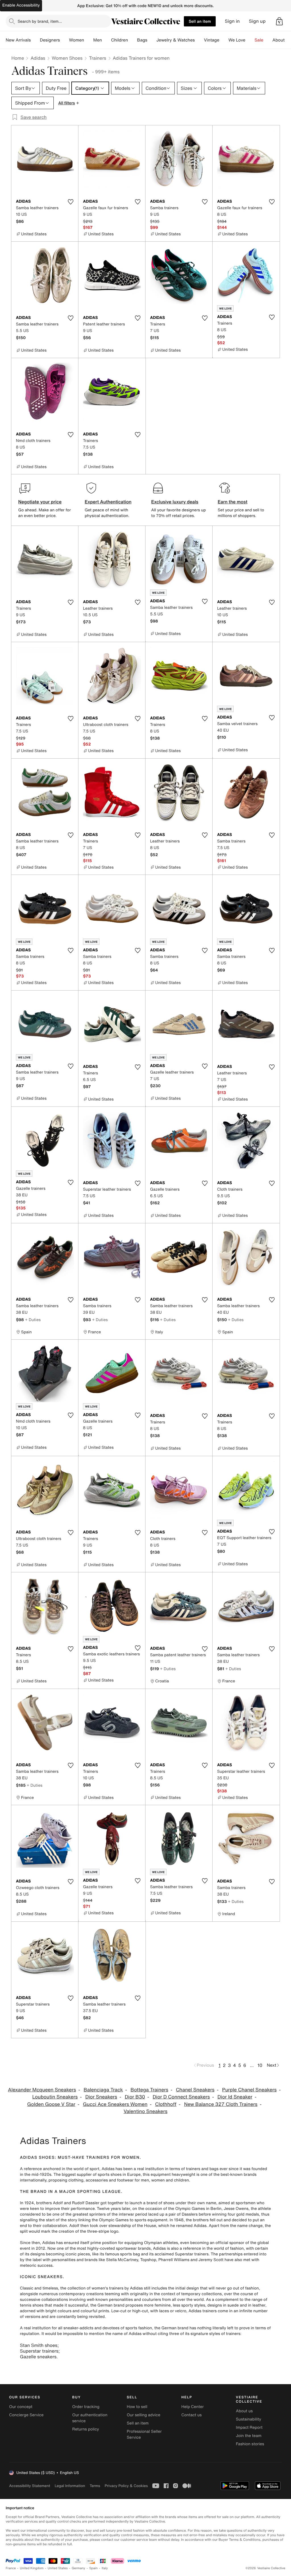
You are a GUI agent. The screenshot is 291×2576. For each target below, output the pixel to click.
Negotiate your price (40, 502)
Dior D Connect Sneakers (181, 2097)
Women (77, 40)
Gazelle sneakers (38, 2357)
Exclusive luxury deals (175, 502)
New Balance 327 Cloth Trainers (221, 2104)
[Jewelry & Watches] (199, 40)
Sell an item (200, 21)
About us (244, 2411)
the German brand (107, 2305)
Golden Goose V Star (51, 2104)
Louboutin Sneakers (55, 2097)
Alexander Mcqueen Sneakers (42, 2090)
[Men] (107, 40)
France (11, 2568)
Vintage (211, 40)
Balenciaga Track (103, 2090)
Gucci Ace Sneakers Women (115, 2104)
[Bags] (152, 40)
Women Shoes (67, 58)
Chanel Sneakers (195, 2090)
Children (120, 40)
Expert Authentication (108, 502)
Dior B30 (135, 2097)
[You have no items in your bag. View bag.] (279, 21)
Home (18, 58)
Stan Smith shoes (39, 2345)
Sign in (232, 21)
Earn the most (233, 502)
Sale (259, 40)
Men (98, 40)
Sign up (257, 21)
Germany (78, 2568)
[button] (279, 21)
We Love (237, 40)
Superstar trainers (39, 2351)
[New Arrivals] (35, 40)
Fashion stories (250, 2444)
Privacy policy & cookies (126, 2486)
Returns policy (86, 2429)
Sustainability (249, 2419)
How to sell (137, 2407)
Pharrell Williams (174, 2260)
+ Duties (33, 1320)
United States (58, 2568)
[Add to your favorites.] (70, 202)
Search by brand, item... (40, 21)
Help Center (193, 2407)
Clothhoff (166, 2104)
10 (260, 2065)
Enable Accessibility (21, 5)
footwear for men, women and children (153, 2180)
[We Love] (250, 40)
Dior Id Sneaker (235, 2097)
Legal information (70, 2486)
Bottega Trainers (149, 2090)
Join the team (249, 2436)
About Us (282, 40)
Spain (93, 2568)
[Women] (89, 40)
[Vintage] (224, 40)
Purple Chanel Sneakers (249, 2090)
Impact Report (249, 2427)
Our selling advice (144, 2415)
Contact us (192, 2415)
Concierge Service (26, 2415)
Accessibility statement (30, 2486)
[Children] (132, 40)
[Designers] (65, 40)
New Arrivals (18, 40)
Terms (95, 2486)
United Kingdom (32, 2568)
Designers (50, 40)
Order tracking (86, 2407)
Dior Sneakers (101, 2097)
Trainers (97, 58)
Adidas (38, 58)
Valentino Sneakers (145, 2111)
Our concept (21, 2407)
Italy (105, 2568)
